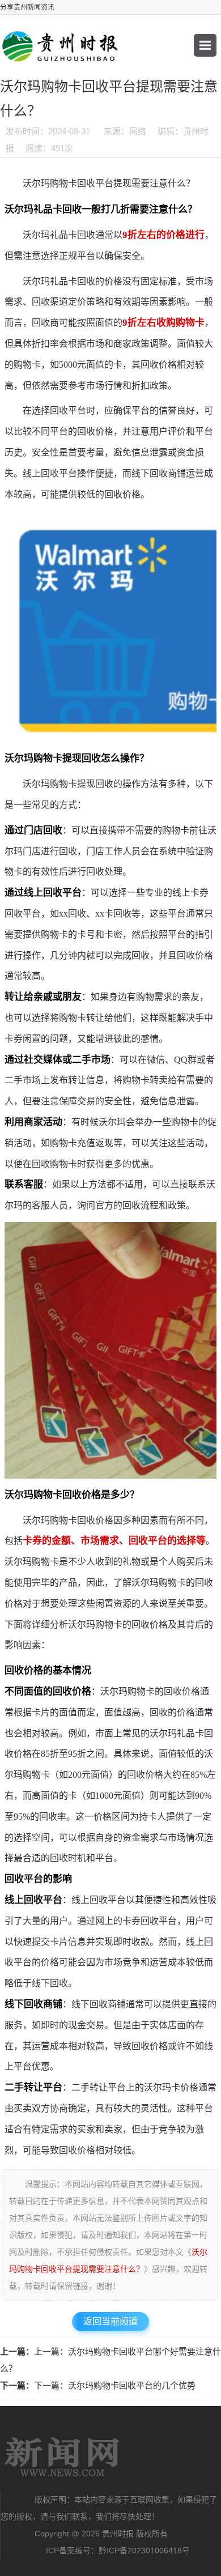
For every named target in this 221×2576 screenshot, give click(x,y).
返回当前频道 (110, 2321)
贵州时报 (62, 2457)
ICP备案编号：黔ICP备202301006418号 (118, 2551)
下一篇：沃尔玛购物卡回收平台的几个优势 (115, 2385)
